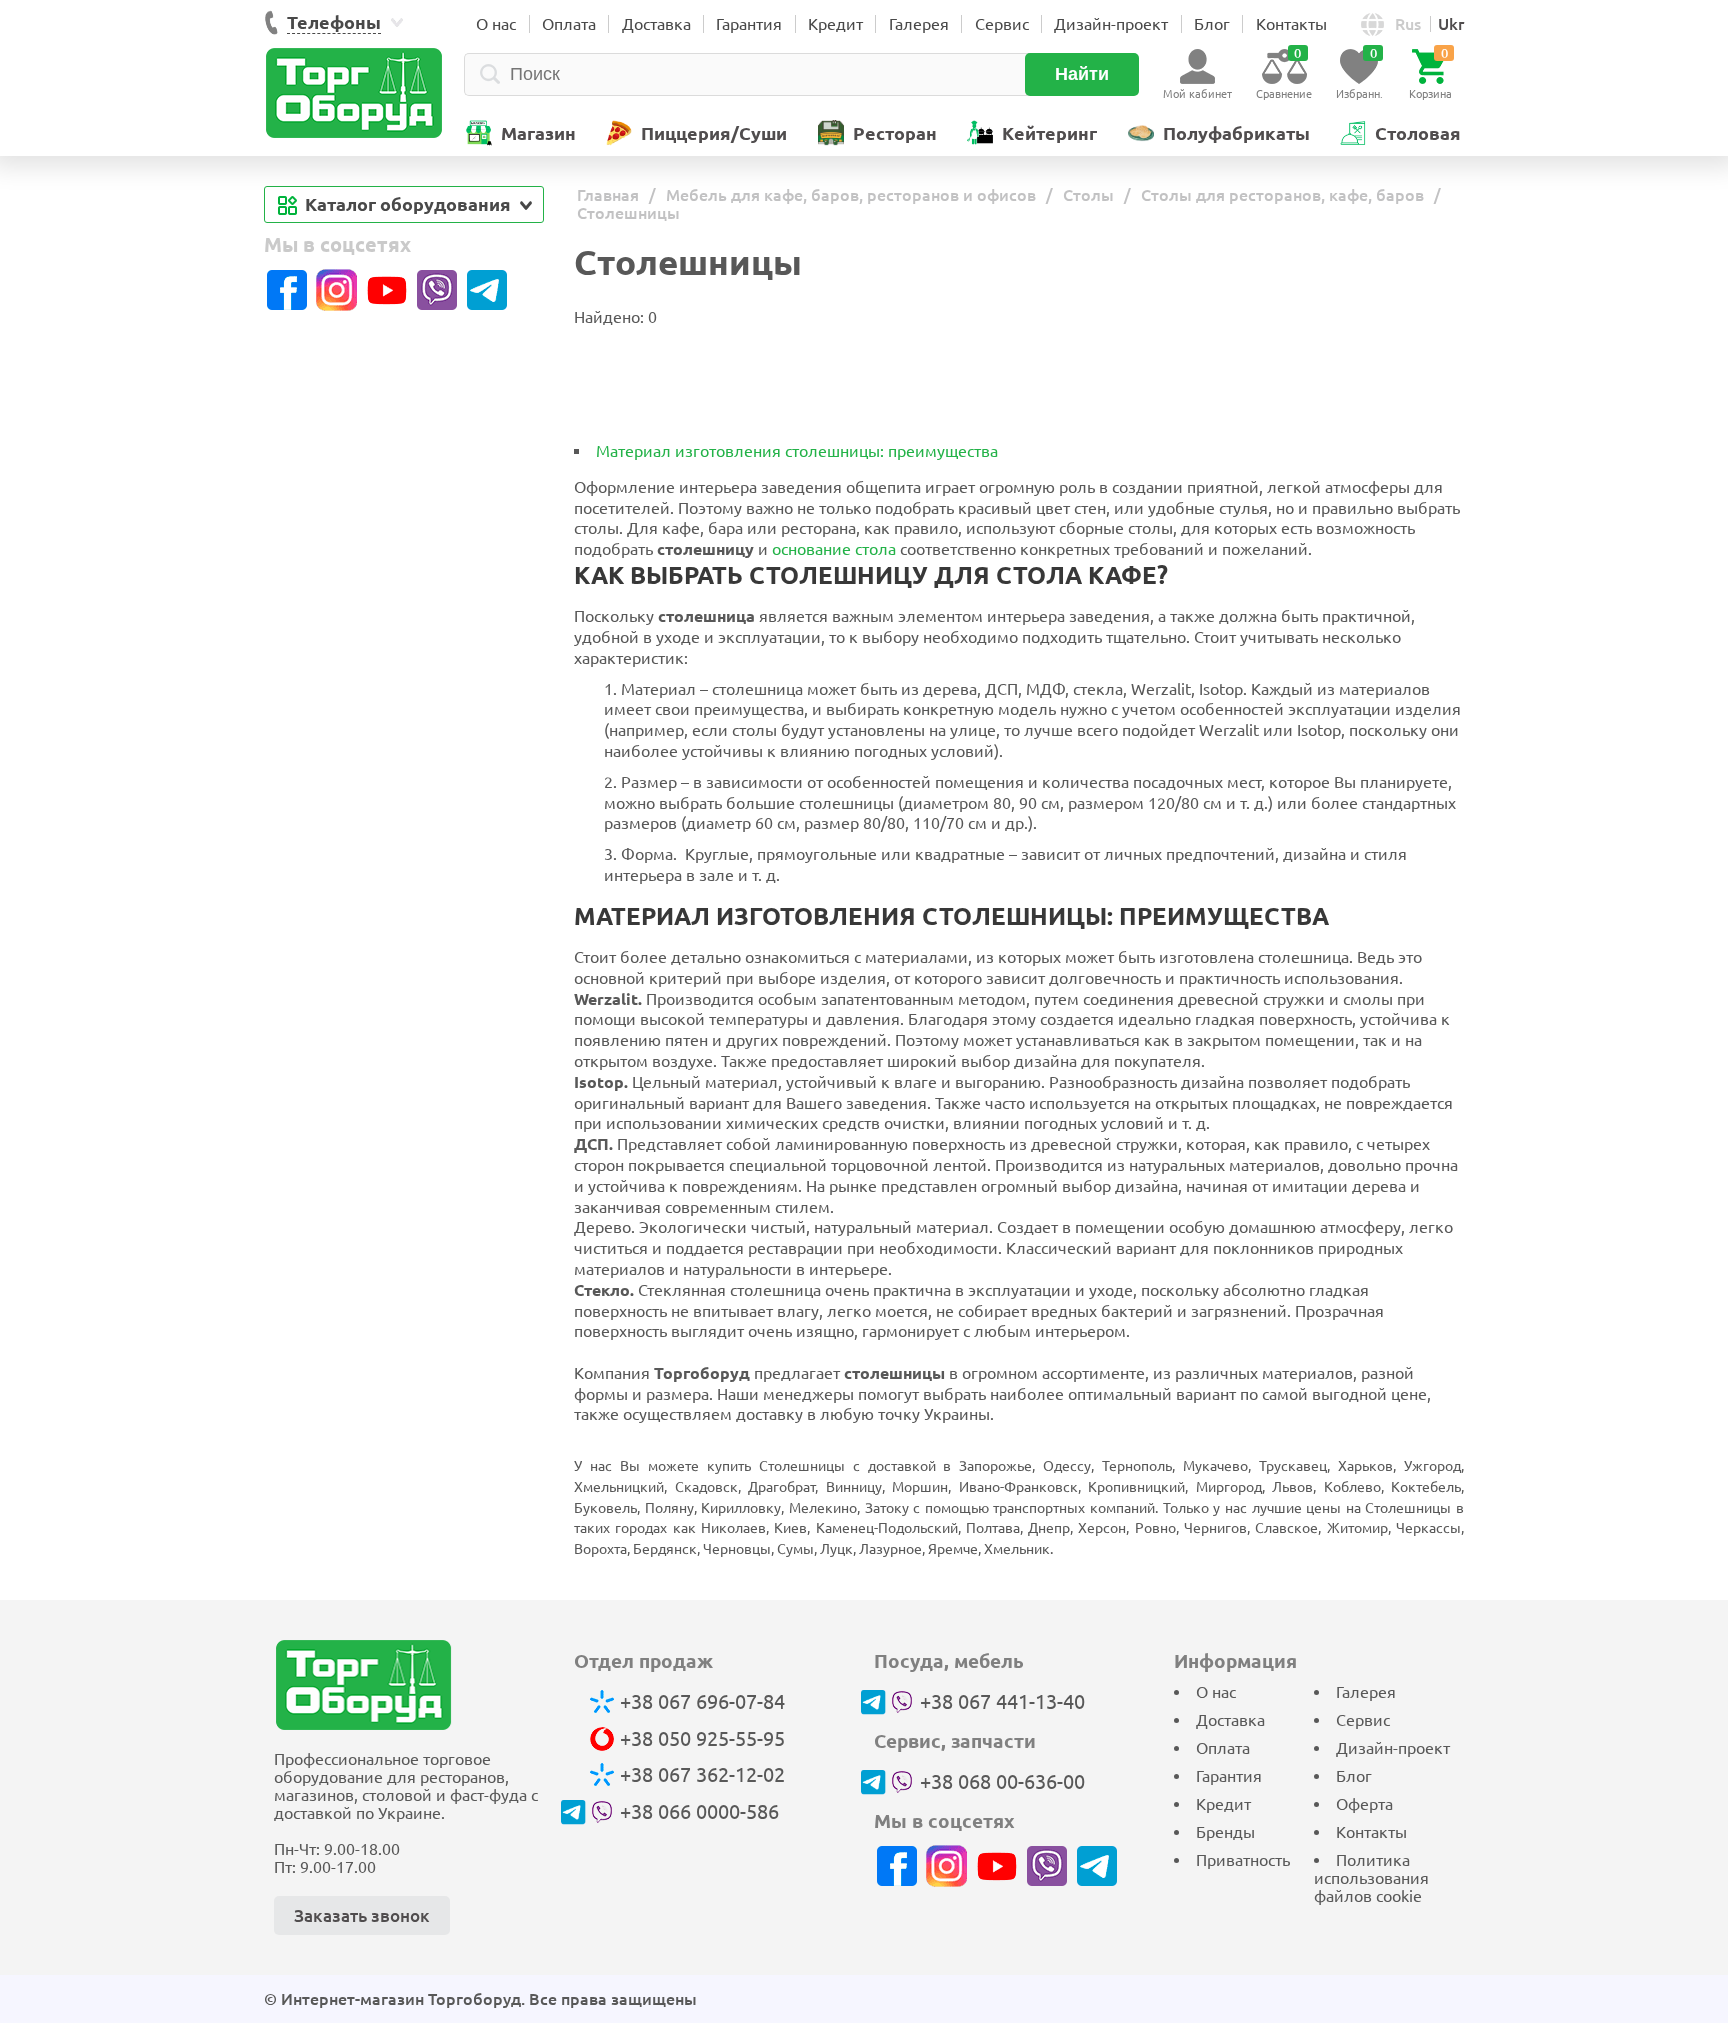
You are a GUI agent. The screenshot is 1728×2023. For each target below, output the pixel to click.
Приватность (1243, 1860)
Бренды (1225, 1832)
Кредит (835, 24)
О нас (496, 24)
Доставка (656, 24)
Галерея (919, 24)
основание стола (834, 549)
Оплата (569, 24)
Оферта (1364, 1804)
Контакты (1291, 24)
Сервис (1002, 24)
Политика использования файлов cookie (1371, 1878)
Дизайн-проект (1111, 24)
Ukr (1451, 24)
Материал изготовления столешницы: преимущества (797, 451)
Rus (1408, 24)
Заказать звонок (362, 1915)
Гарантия (749, 24)
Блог (1212, 24)
